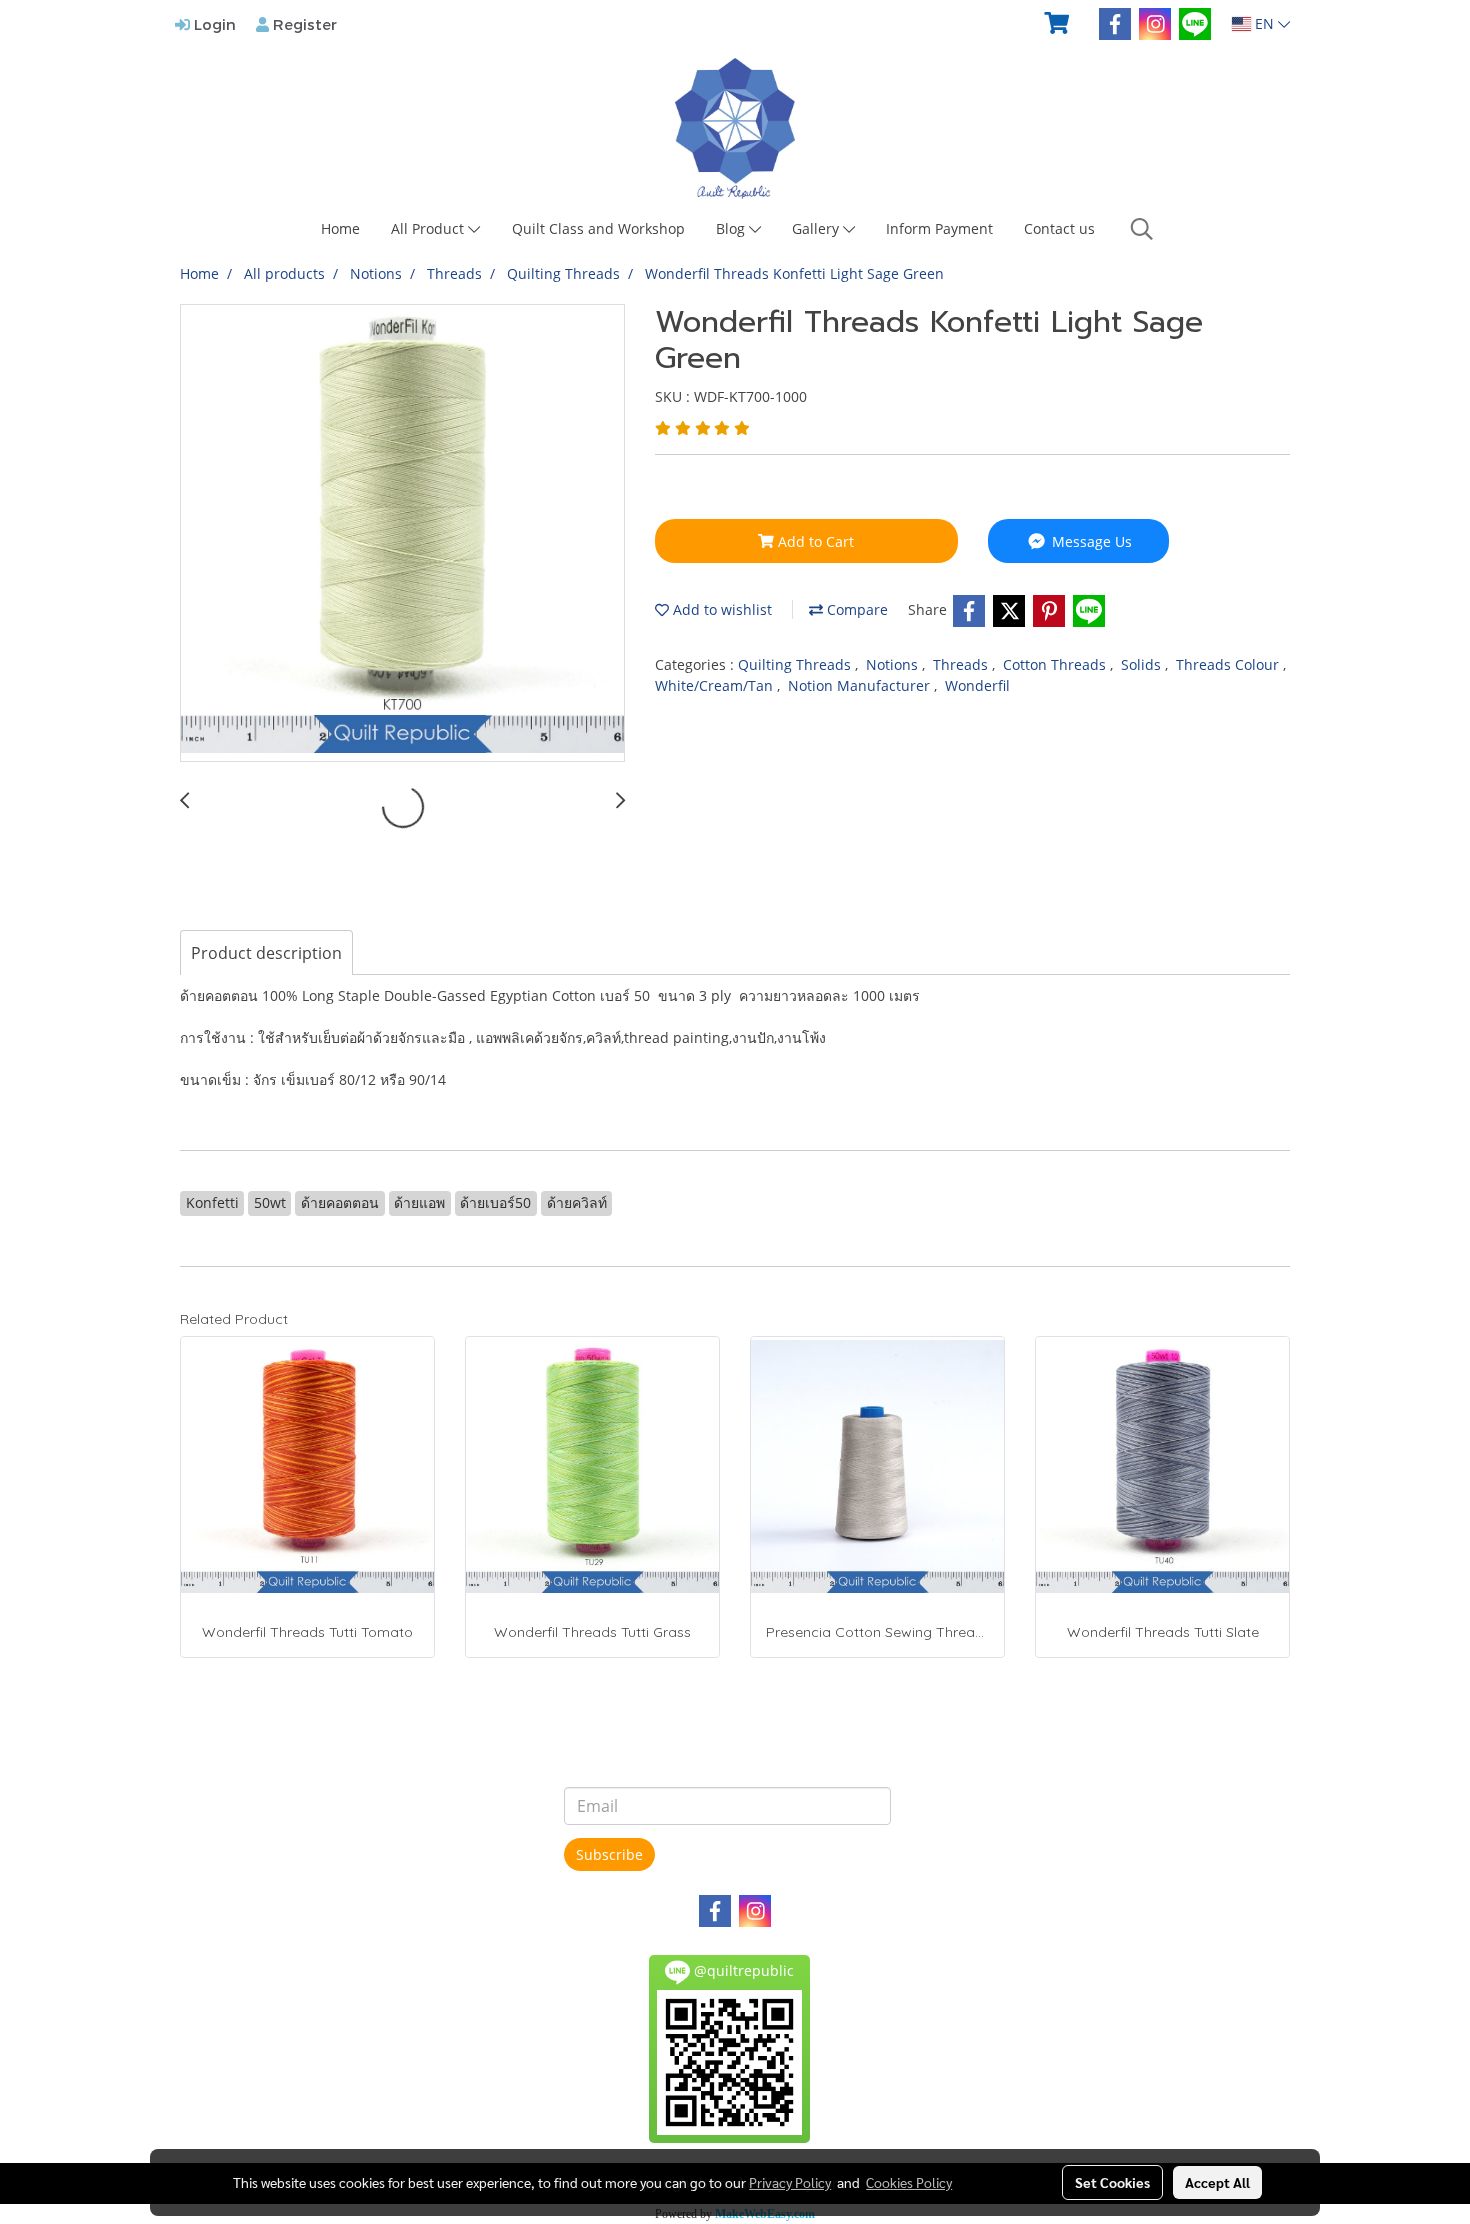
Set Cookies (1112, 2182)
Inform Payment (939, 228)
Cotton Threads (1056, 664)
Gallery (817, 228)
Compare (855, 609)
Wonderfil (977, 685)
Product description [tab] (266, 953)
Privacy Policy (790, 2182)
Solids (1143, 664)
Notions (894, 664)
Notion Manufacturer (861, 685)
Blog (732, 228)
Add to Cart (814, 541)
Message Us (1090, 541)
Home (340, 228)
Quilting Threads (796, 664)
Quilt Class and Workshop (598, 228)
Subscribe (609, 1854)
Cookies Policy (909, 2182)
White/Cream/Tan (716, 685)
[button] (1142, 229)
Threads (962, 664)
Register (303, 24)
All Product (429, 228)
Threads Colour (1229, 664)
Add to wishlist (720, 609)
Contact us (1059, 228)
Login (213, 24)
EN (1264, 23)
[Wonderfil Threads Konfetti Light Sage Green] (402, 534)
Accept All (1217, 2182)
